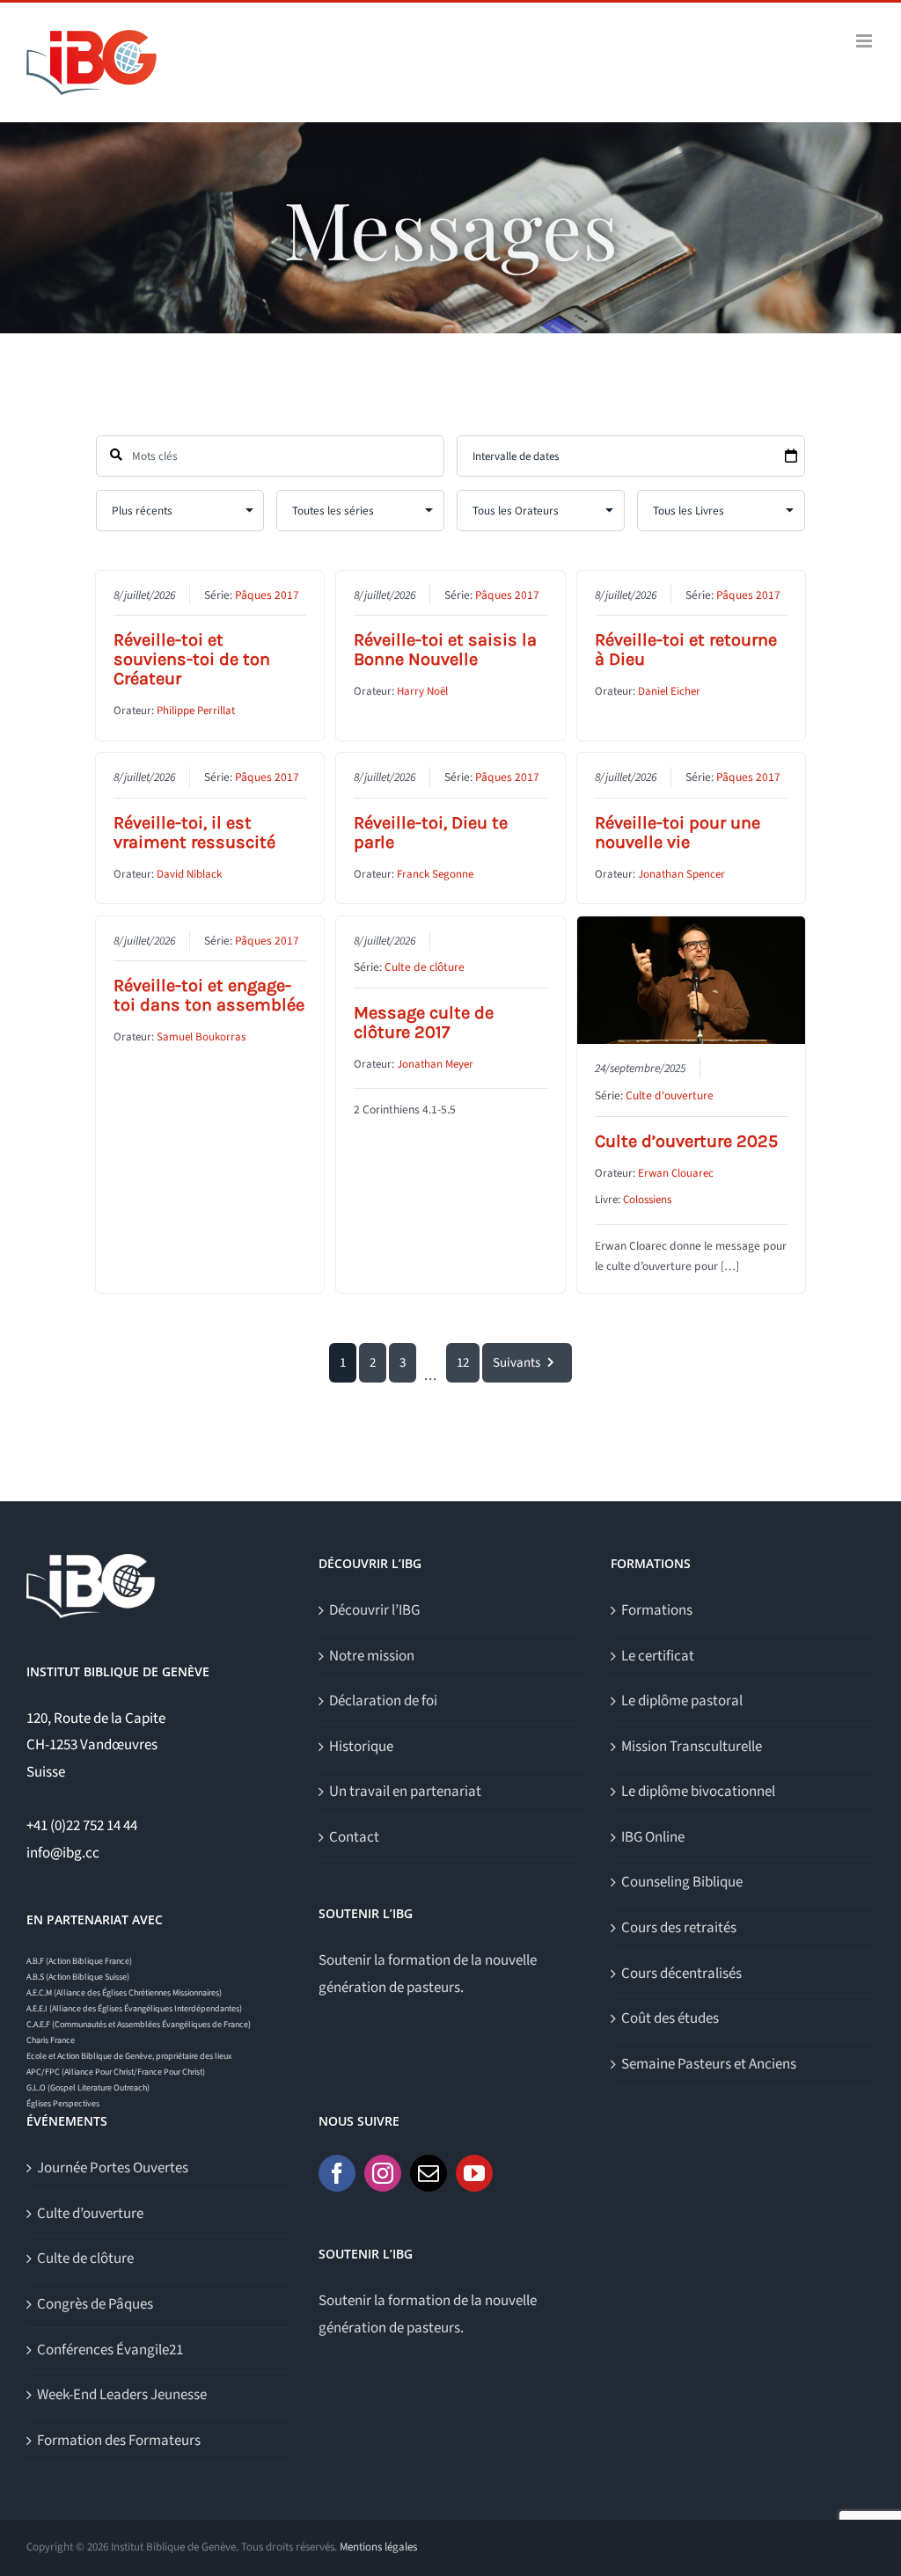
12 (463, 1363)
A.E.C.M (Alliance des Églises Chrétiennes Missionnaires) (124, 1993)
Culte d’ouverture (90, 2214)
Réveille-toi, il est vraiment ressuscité (194, 832)
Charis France (51, 2040)
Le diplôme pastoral (682, 1701)
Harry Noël (422, 691)
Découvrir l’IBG (374, 1610)
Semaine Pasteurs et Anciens (709, 2064)
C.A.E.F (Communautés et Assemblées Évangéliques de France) (139, 2025)
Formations (657, 1610)
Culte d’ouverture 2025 (686, 1141)
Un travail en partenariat (405, 1792)
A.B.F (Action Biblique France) (79, 1961)
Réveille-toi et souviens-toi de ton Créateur (192, 659)
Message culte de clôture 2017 (424, 1022)
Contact (354, 1837)
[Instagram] (383, 2173)
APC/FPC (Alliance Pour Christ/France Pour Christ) (116, 2072)
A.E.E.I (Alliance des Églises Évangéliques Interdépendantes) (134, 2009)
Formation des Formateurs (119, 2441)
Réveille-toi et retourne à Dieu (686, 649)
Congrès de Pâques (95, 2304)
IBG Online (653, 1837)
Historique (361, 1747)
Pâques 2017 (267, 595)
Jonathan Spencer (681, 874)
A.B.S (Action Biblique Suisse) (78, 1977)
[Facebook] (337, 2173)
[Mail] (429, 2173)
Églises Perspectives (63, 2104)
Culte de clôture (425, 967)
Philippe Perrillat (196, 711)
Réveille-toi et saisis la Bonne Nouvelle (445, 649)
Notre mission (372, 1656)
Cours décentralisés (681, 1974)
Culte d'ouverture (670, 1095)
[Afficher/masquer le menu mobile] (865, 41)
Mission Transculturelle (692, 1747)
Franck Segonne (435, 874)
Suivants (516, 1363)
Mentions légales (378, 2547)
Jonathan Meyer (435, 1064)
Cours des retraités (679, 1928)
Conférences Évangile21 (110, 2350)
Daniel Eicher (669, 691)
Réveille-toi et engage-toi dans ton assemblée (209, 995)
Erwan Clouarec (676, 1173)
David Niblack (189, 874)
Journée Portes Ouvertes (113, 2168)
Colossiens (647, 1200)
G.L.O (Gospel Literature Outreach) (88, 2088)
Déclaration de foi (383, 1701)
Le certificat (658, 1656)
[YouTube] (474, 2173)
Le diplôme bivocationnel (698, 1792)
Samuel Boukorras (201, 1037)
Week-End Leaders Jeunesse (122, 2395)
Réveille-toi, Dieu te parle (431, 832)
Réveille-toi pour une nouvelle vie (678, 832)
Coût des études (670, 2018)
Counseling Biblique (682, 1882)
